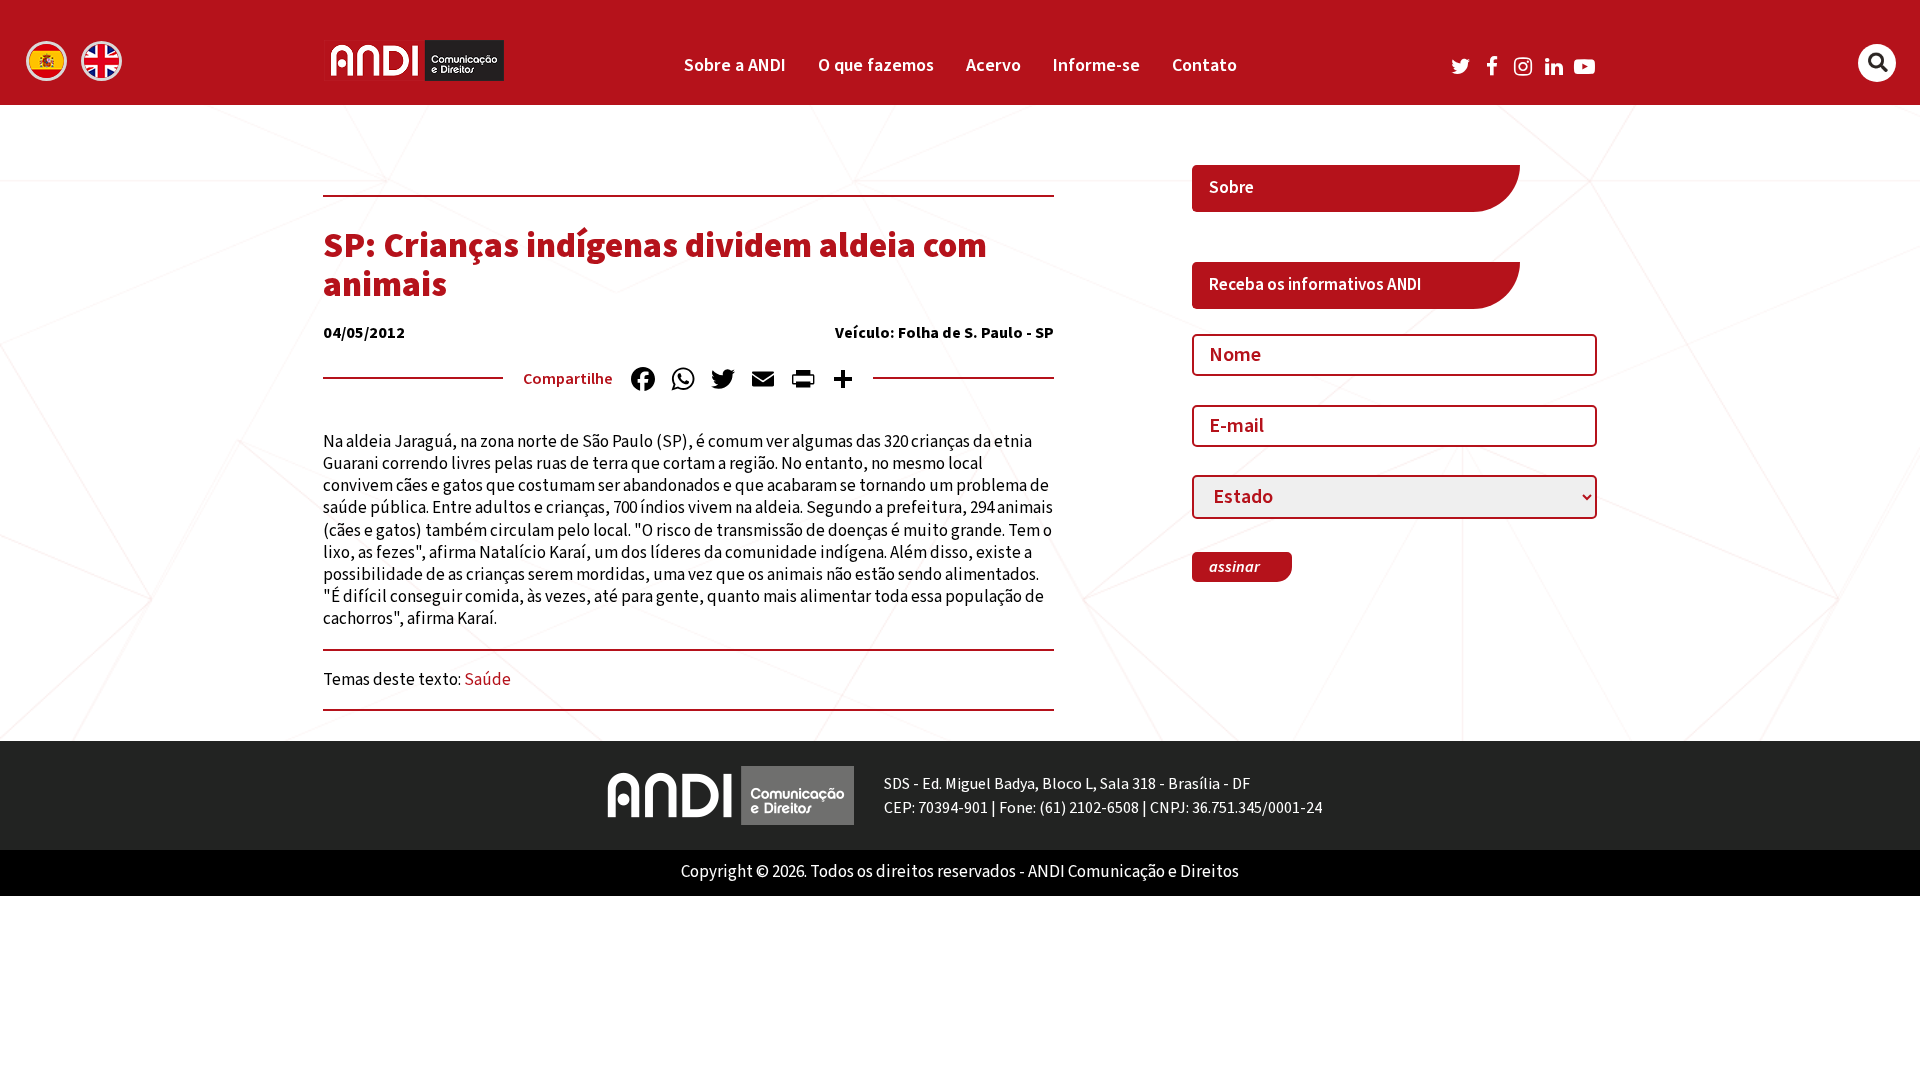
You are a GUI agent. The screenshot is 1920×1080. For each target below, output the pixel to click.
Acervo (993, 65)
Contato (1204, 65)
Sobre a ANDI (735, 65)
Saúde (487, 680)
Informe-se (1096, 65)
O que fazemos (876, 65)
